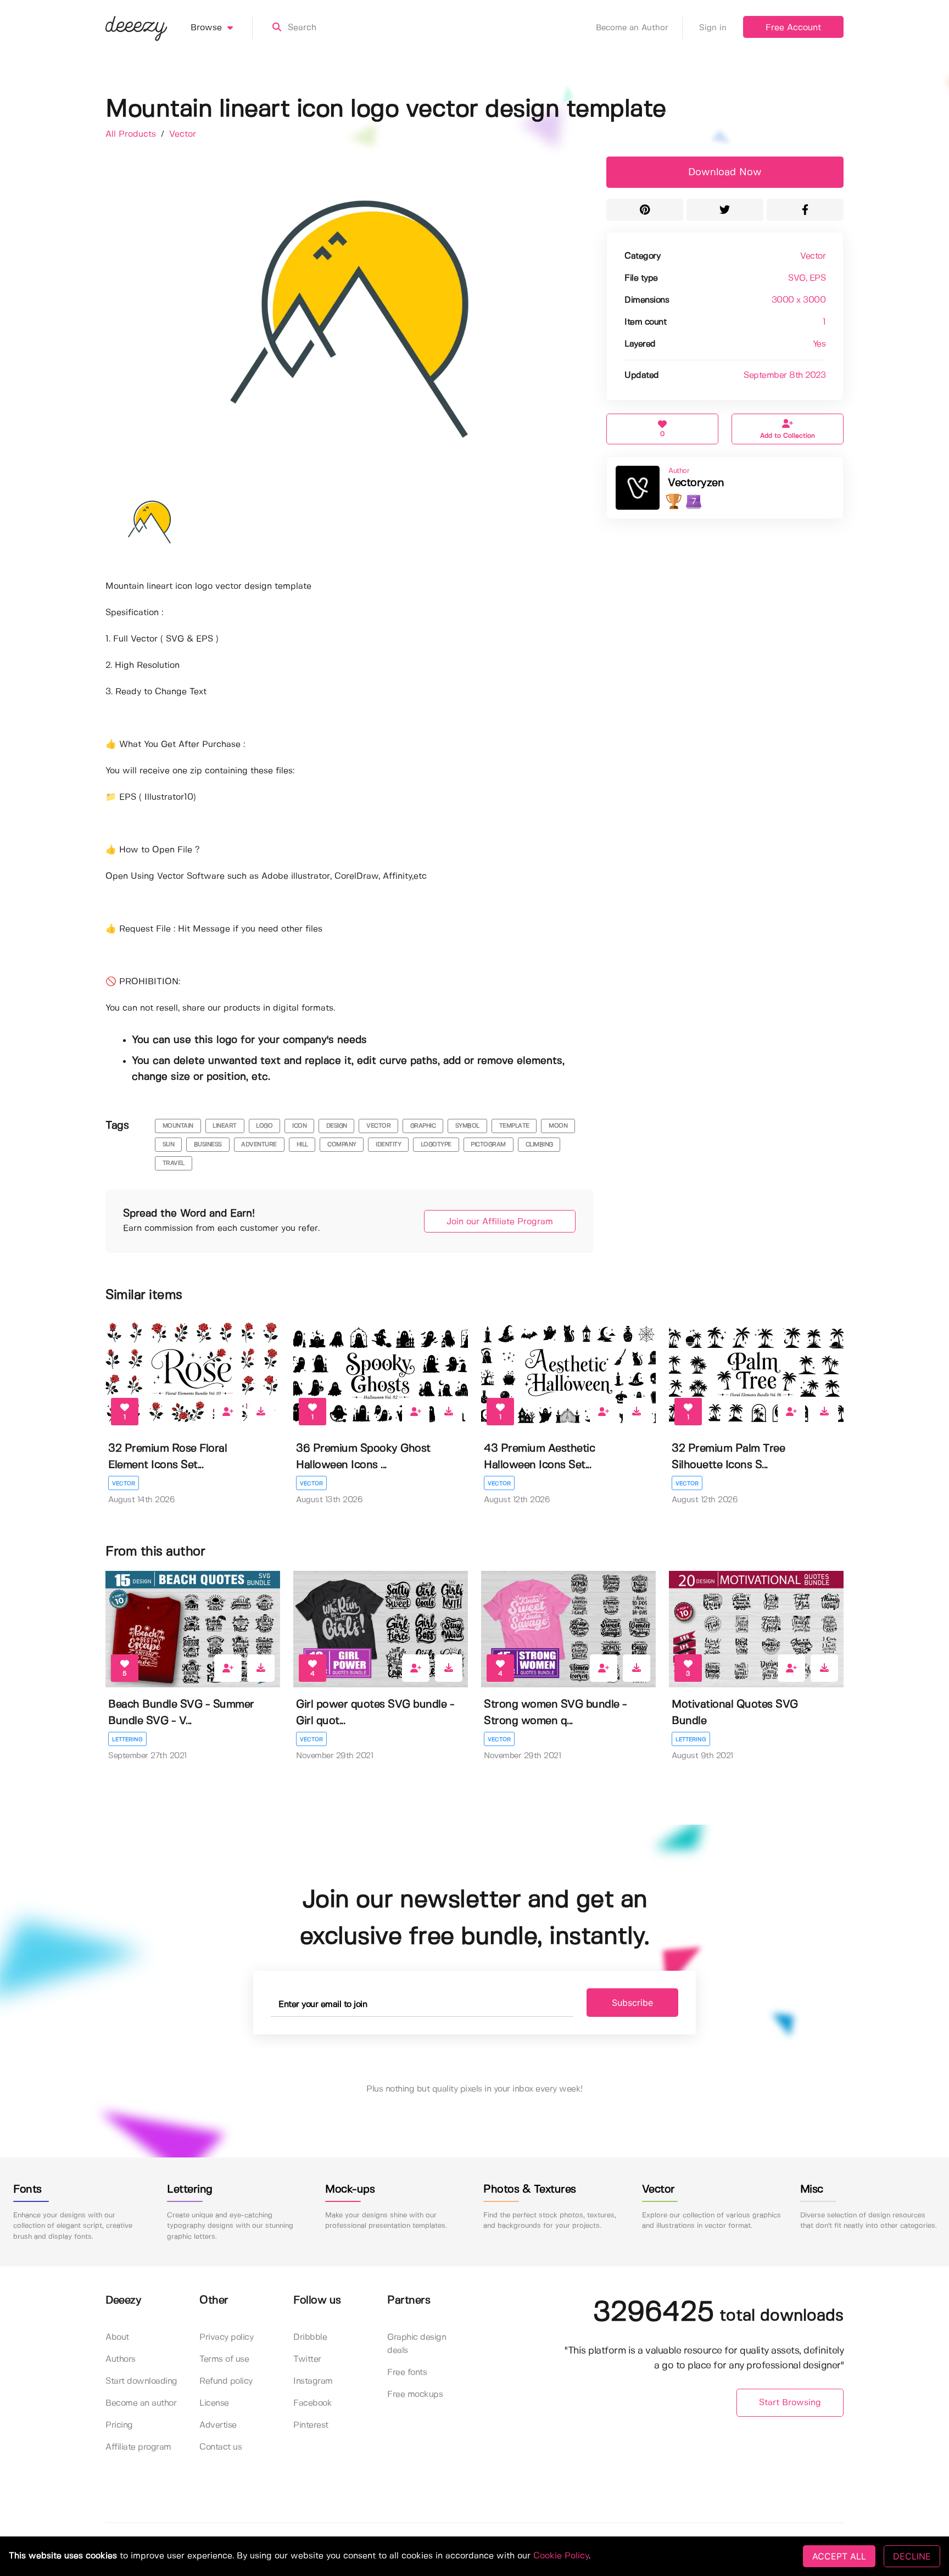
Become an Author (632, 28)
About (117, 2337)
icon (299, 1126)
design (337, 1126)
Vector (183, 134)
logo (264, 1126)
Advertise (218, 2425)
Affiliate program (138, 2447)
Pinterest (311, 2425)
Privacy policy (226, 2337)
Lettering (127, 1739)
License (214, 2403)
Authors (121, 2359)
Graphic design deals (417, 2344)
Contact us (220, 2447)
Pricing (119, 2425)
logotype (436, 1145)
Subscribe (632, 2003)
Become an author (141, 2403)
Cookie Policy (561, 2556)
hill (302, 1145)
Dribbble (310, 2337)
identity (388, 1145)
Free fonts (407, 2373)
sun (169, 1145)
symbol (467, 1126)
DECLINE (912, 2556)
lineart (225, 1126)
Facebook (312, 2403)
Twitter (307, 2359)
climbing (539, 1145)
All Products (132, 134)
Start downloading (141, 2381)
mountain (178, 1126)
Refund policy (226, 2381)
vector (378, 1126)
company (342, 1145)
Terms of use (224, 2359)
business (208, 1145)
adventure (259, 1145)
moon (558, 1126)
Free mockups (415, 2394)
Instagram (313, 2381)
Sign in (713, 28)
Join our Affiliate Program (500, 1222)
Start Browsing (790, 2403)
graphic (423, 1126)
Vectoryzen (696, 483)
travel (174, 1163)
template (514, 1126)
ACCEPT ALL (839, 2556)
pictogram (488, 1145)
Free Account (793, 28)
